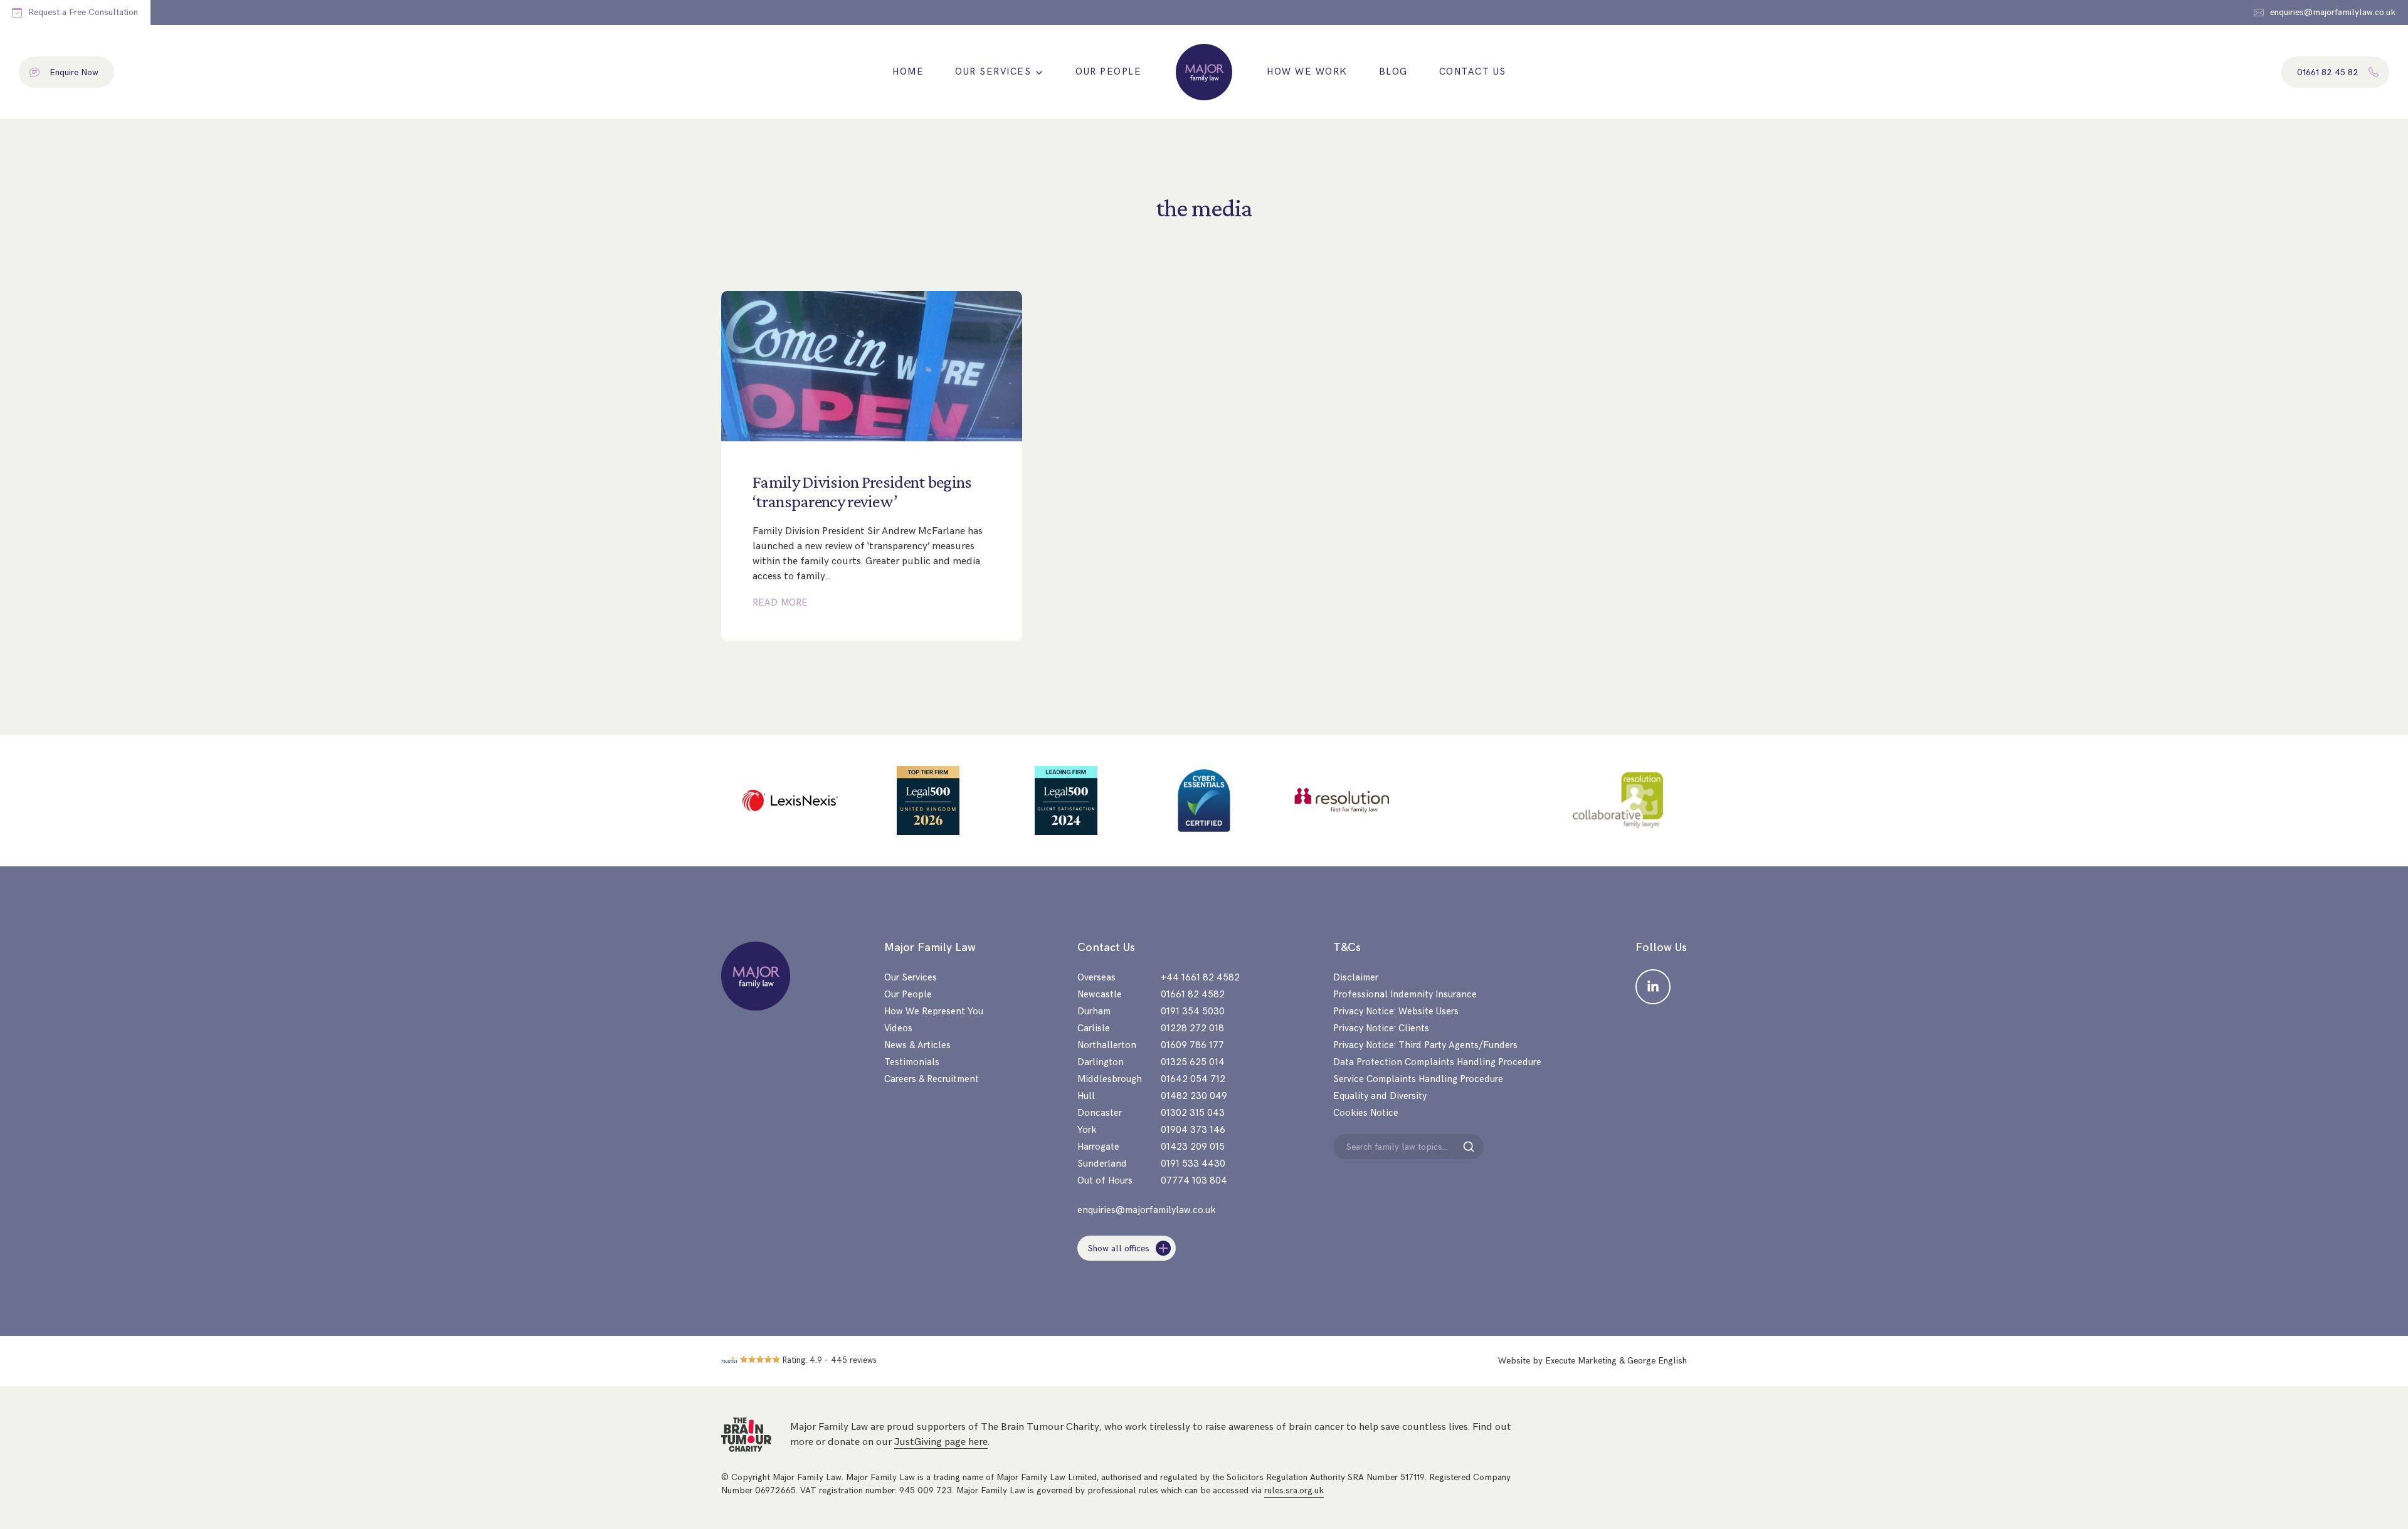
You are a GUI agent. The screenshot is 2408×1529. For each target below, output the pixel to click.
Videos (898, 1028)
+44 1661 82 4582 (1200, 978)
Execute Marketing (1581, 1361)
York (1087, 1130)
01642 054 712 (1193, 1079)
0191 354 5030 (1193, 1011)
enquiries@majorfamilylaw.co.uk (1146, 1210)
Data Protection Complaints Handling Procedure (1437, 1062)
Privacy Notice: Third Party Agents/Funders (1425, 1045)
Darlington (1101, 1062)
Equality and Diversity (1380, 1096)
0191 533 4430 (1193, 1164)
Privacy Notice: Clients (1381, 1028)
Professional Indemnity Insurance (1405, 995)
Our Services (993, 72)
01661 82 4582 (1193, 995)
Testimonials (912, 1062)
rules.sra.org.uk (1294, 1490)
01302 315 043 (1193, 1113)
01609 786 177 (1192, 1045)
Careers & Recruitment (932, 1079)
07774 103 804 (1194, 1181)
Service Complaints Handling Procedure (1418, 1079)
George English (1657, 1361)
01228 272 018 (1192, 1028)
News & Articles (917, 1045)
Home (908, 72)
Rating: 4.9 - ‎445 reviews (830, 1360)
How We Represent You (934, 1011)
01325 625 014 (1193, 1062)
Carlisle (1094, 1028)
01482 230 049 (1194, 1096)
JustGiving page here (941, 1442)
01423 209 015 (1193, 1147)
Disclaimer (1356, 978)
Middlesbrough (1110, 1079)
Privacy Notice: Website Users (1396, 1011)
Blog (1393, 72)
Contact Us (1473, 72)
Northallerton (1107, 1045)
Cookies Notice (1366, 1113)
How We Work (1307, 72)
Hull (1086, 1096)
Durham (1094, 1011)
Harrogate (1098, 1147)
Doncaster (1100, 1113)
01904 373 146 (1193, 1130)
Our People (1108, 72)
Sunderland (1102, 1164)
